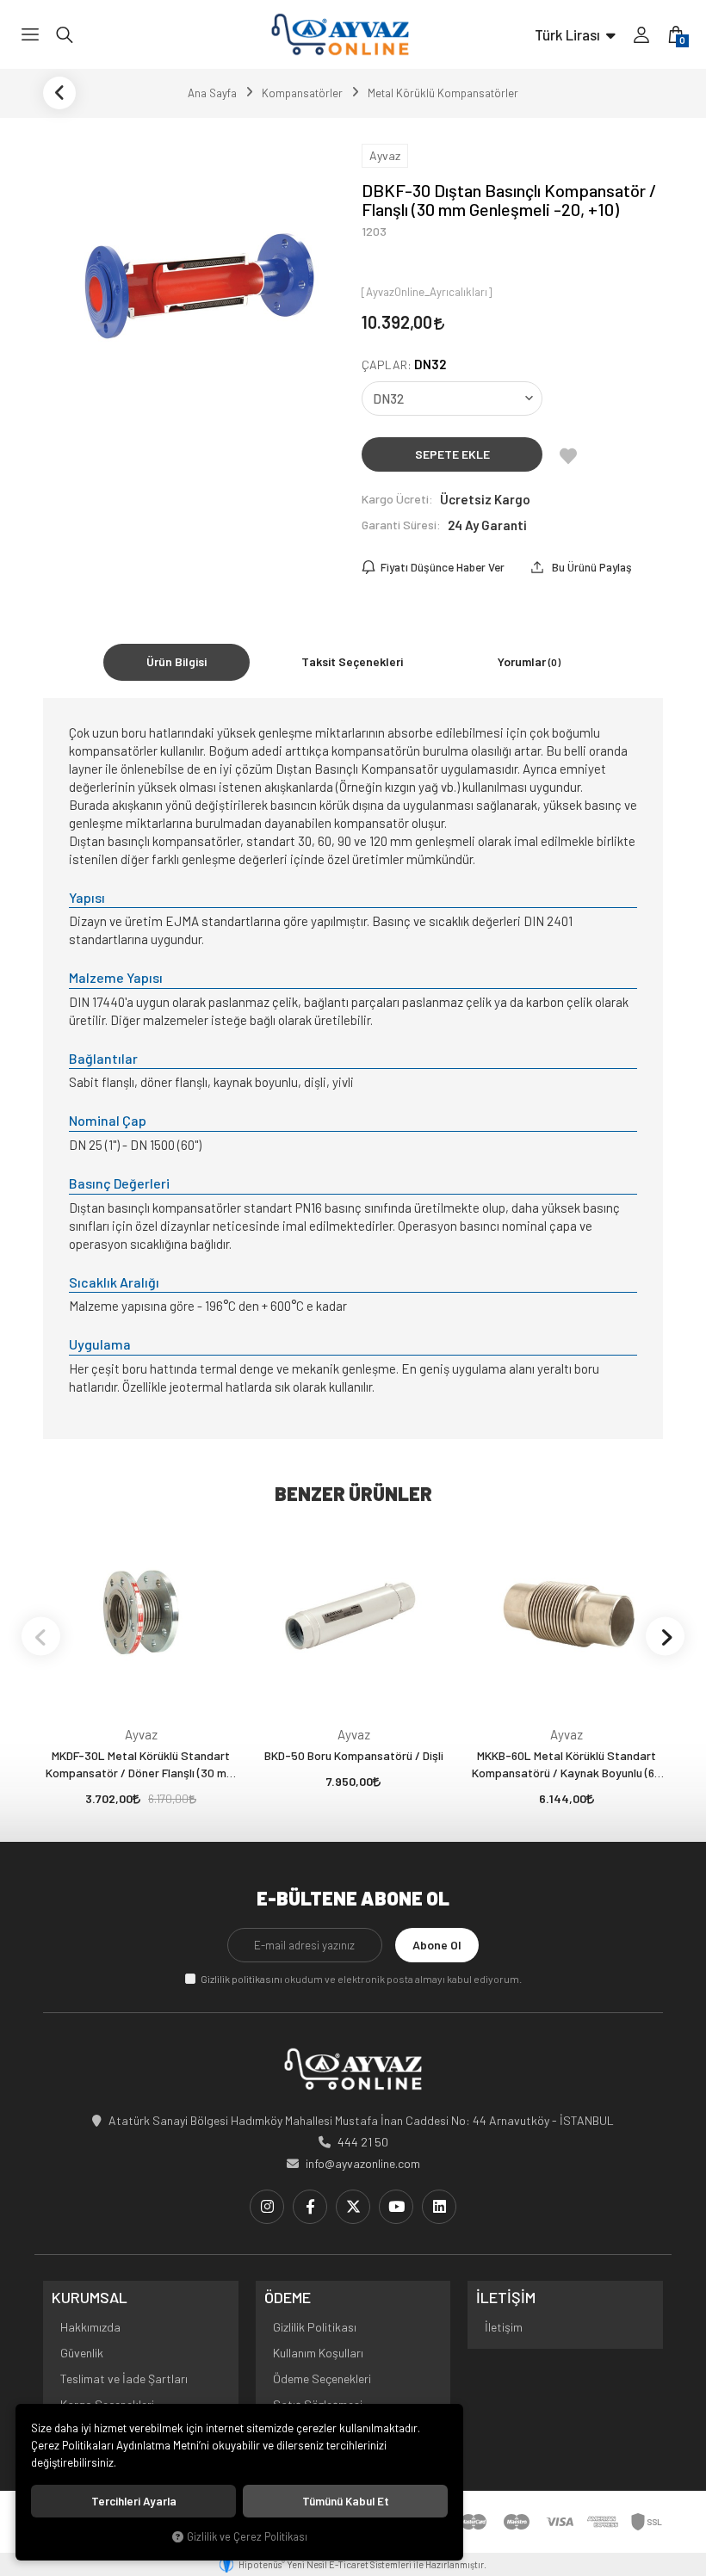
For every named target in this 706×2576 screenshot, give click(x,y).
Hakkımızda (90, 2327)
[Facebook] (310, 2207)
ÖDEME (288, 2298)
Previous (41, 1637)
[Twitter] (353, 2207)
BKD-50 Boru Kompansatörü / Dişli (354, 1755)
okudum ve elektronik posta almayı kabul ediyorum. (361, 1979)
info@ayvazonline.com (363, 2163)
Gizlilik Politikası (315, 2327)
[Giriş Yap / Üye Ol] (641, 34)
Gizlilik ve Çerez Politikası (247, 2536)
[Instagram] (267, 2207)
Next (665, 1637)
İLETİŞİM (506, 2298)
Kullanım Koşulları (318, 2353)
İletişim (504, 2327)
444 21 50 (363, 2142)
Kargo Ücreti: (397, 499)
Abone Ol (437, 1945)
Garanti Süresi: (401, 525)
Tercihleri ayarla (134, 2501)
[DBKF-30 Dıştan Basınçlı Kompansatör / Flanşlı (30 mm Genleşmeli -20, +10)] (194, 286)
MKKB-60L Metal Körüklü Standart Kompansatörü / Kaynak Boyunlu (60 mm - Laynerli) (567, 1765)
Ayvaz (141, 1734)
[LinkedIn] (439, 2207)
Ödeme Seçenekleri (322, 2378)
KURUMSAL (90, 2298)
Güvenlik (82, 2353)
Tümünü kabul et (346, 2501)
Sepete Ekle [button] (452, 454)
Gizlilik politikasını (242, 1979)
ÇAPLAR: (404, 364)
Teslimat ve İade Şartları (124, 2378)
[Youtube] (396, 2207)
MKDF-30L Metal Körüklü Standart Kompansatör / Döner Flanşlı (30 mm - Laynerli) (141, 1765)
